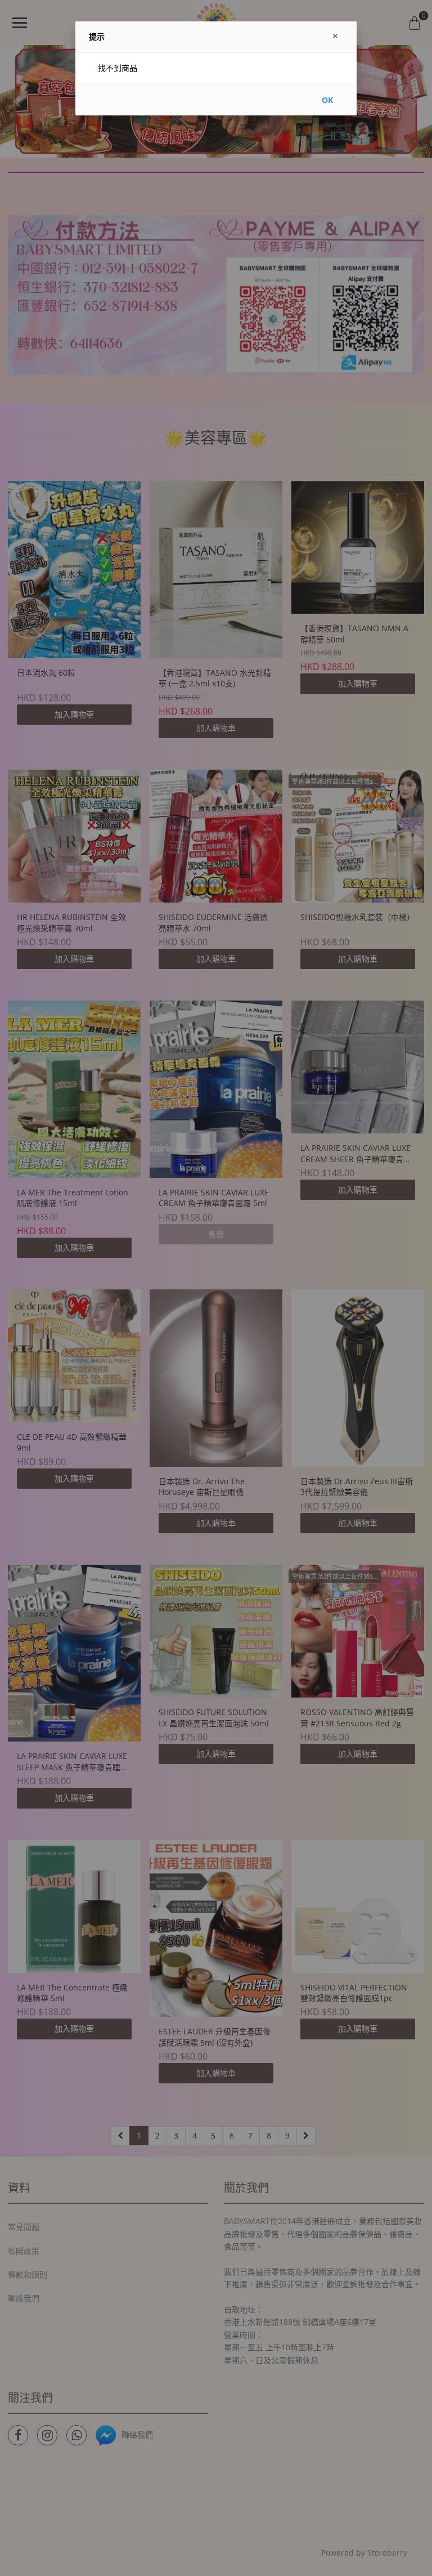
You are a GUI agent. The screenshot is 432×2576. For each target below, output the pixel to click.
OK (327, 100)
